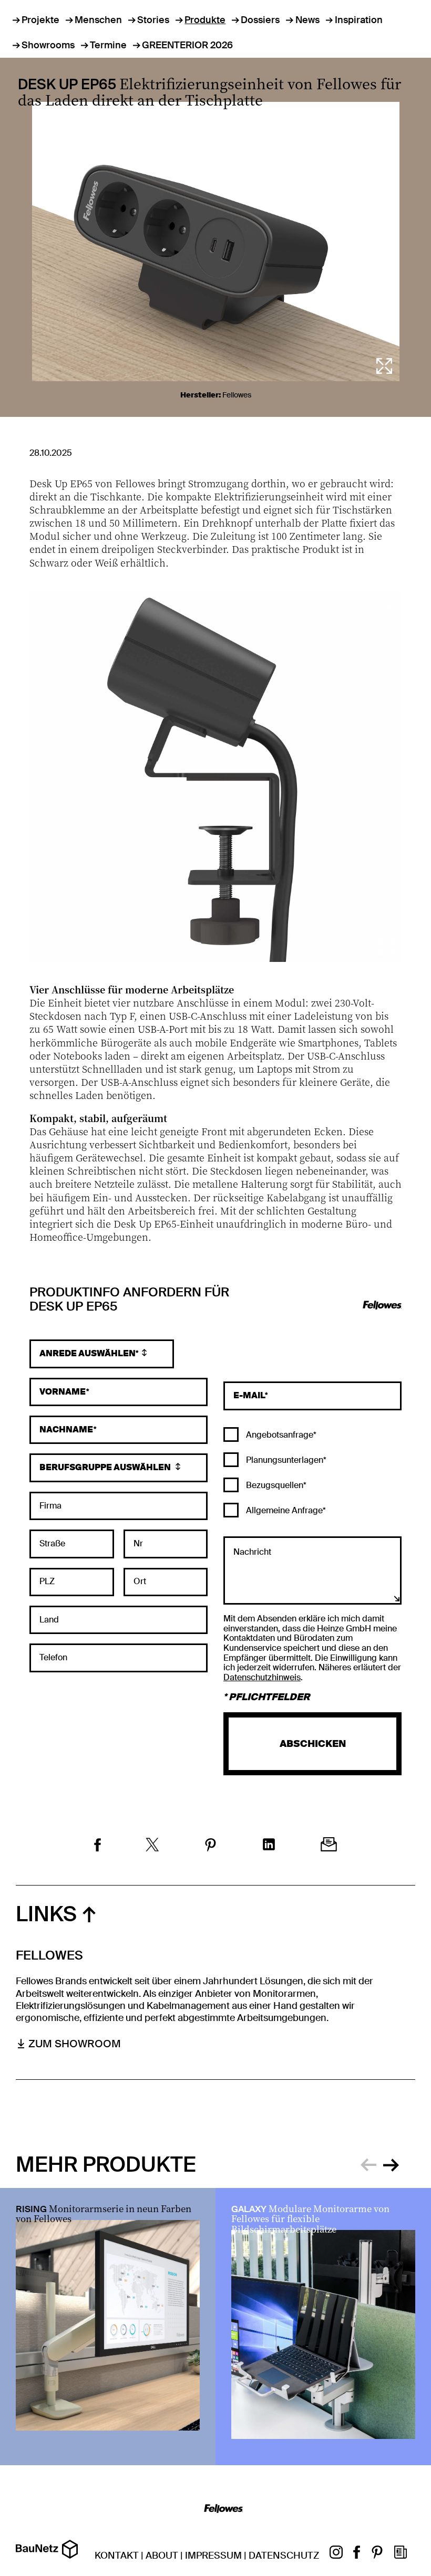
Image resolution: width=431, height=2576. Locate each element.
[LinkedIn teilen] (269, 1846)
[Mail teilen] (329, 1846)
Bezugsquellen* (275, 1485)
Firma (50, 1506)
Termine (108, 45)
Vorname (63, 1392)
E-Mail (249, 1396)
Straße (52, 1544)
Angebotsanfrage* (280, 1435)
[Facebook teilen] (98, 1846)
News (307, 20)
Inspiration (359, 20)
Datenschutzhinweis (262, 1677)
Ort (140, 1582)
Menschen (98, 20)
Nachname (66, 1430)
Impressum (213, 2556)
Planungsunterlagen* (285, 1460)
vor (391, 2163)
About (162, 2556)
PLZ (47, 1582)
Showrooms (48, 45)
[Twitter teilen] (152, 1846)
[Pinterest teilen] (211, 1846)
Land (49, 1620)
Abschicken (313, 1744)
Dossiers (260, 20)
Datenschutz (284, 2556)
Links (46, 1914)
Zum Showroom (75, 2044)
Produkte (205, 20)
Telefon (53, 1658)
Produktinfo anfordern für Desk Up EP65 (129, 1300)
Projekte (40, 20)
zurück (368, 2163)
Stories (153, 20)
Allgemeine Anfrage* (285, 1510)
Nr (138, 1544)
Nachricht (252, 1552)
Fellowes (237, 395)
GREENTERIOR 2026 (187, 45)
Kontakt (117, 2556)
